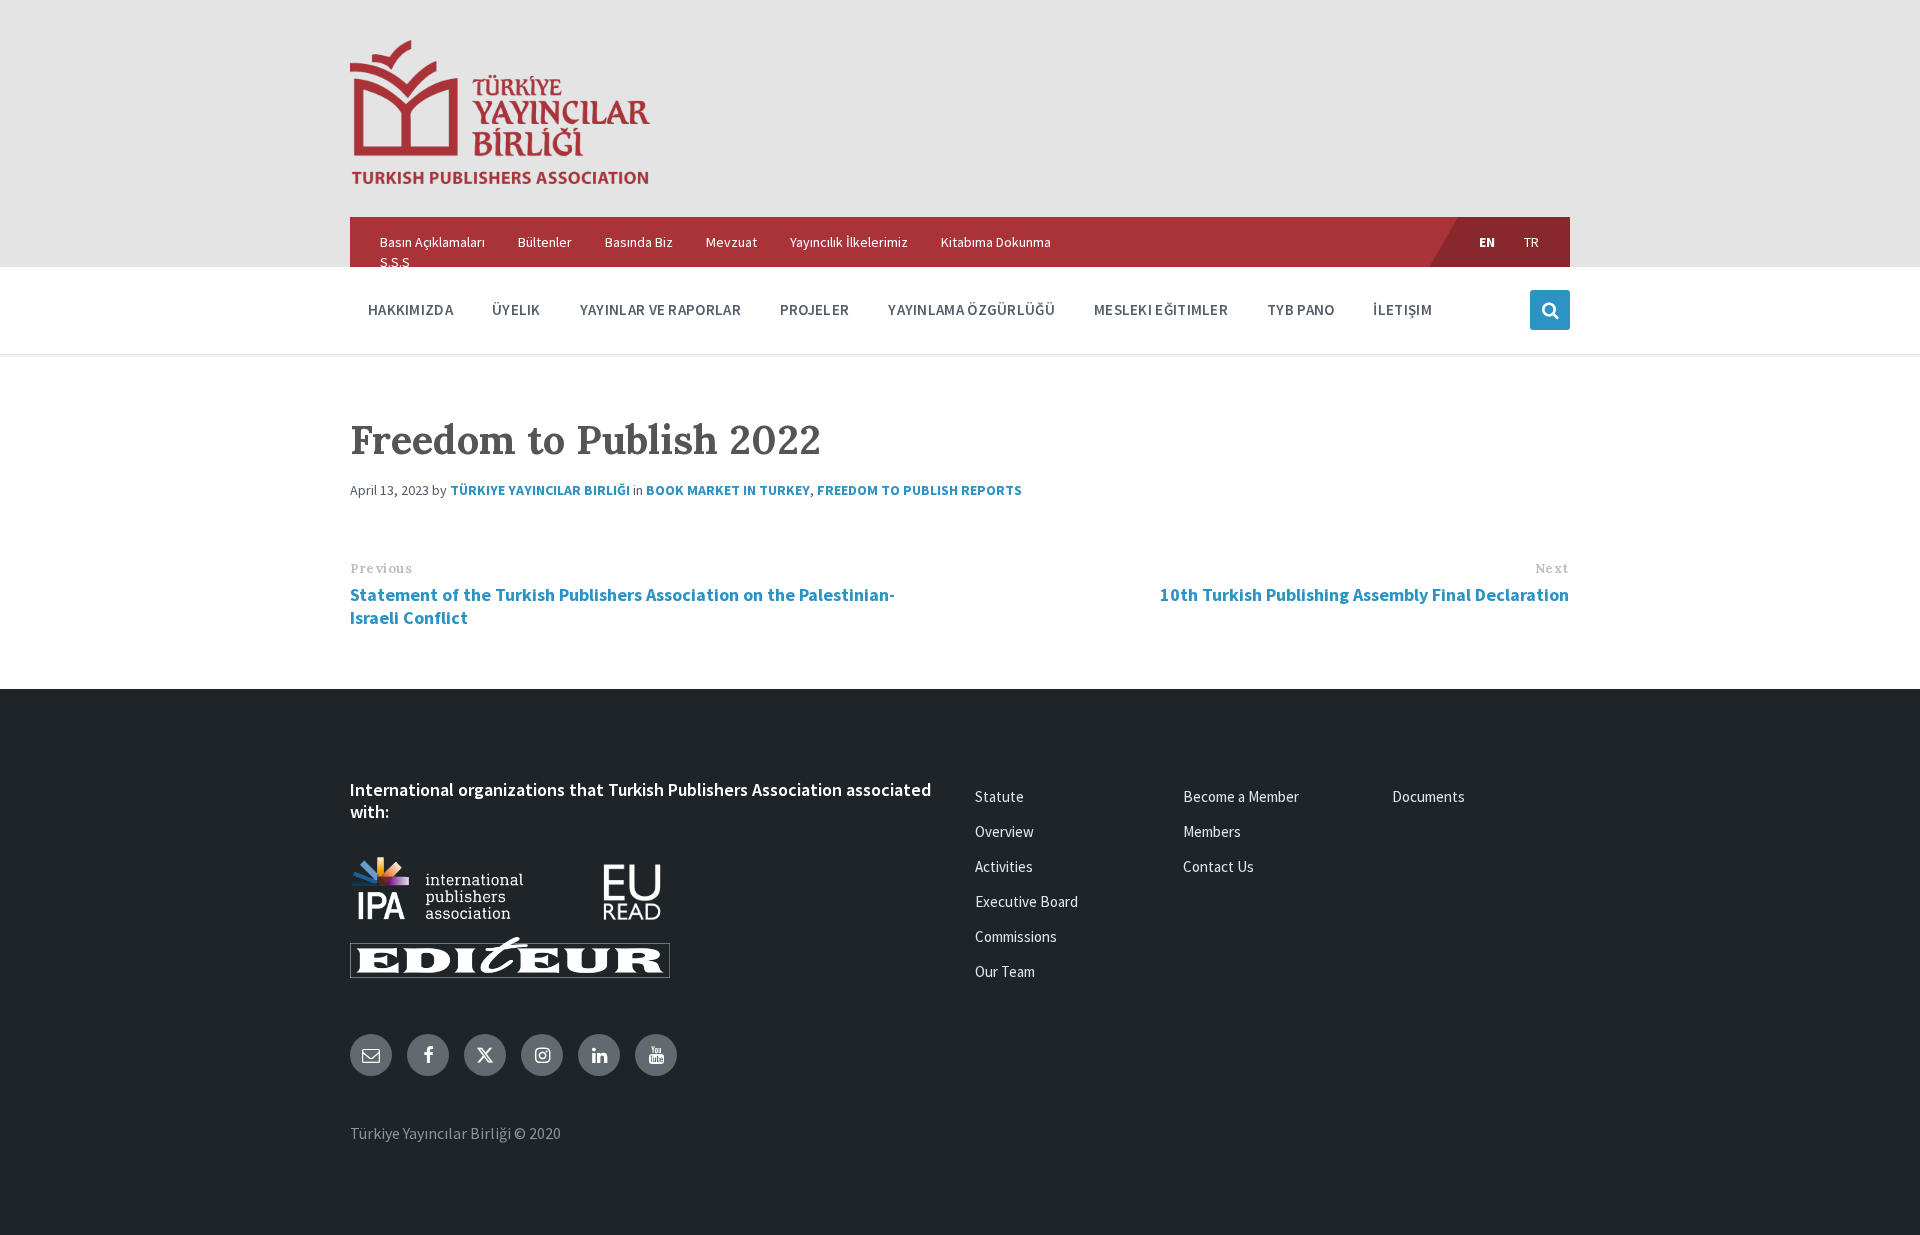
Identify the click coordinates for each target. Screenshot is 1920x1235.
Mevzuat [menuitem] (731, 242)
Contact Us (1218, 866)
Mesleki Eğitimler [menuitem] (1161, 309)
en (1487, 242)
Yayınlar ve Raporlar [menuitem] (660, 309)
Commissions (1016, 936)
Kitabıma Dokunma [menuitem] (996, 242)
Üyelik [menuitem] (516, 309)
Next (1552, 568)
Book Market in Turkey (728, 490)
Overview (1004, 831)
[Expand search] (1550, 310)
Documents (1428, 796)
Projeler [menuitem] (814, 309)
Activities (1004, 866)
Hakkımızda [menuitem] (410, 309)
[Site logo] (500, 178)
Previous (381, 568)
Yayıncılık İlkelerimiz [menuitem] (849, 242)
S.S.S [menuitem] (395, 262)
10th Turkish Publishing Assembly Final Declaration (1364, 594)
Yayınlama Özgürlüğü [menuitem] (971, 309)
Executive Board (1026, 901)
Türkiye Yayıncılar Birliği (540, 490)
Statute (999, 796)
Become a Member (1241, 796)
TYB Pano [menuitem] (1300, 309)
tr (1532, 242)
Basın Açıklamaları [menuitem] (432, 242)
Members (1212, 831)
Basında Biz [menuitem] (639, 242)
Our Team (1005, 971)
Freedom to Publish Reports (919, 490)
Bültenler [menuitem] (545, 242)
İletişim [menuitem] (1402, 309)
